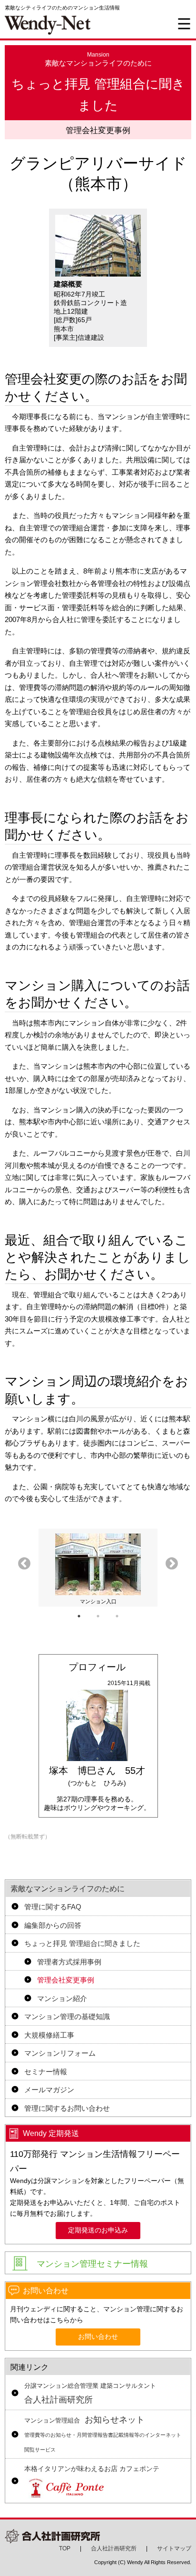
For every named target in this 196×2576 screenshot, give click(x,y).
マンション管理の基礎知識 (67, 2016)
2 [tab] (98, 1616)
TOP (65, 2548)
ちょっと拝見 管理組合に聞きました (82, 1943)
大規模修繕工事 (49, 2035)
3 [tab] (117, 1616)
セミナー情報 (46, 2072)
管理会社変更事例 (66, 1980)
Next (172, 1564)
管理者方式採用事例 (69, 1962)
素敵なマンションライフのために (68, 1889)
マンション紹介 (62, 1998)
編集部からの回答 (53, 1925)
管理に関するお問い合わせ (67, 2108)
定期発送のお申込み (98, 2230)
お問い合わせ (98, 2337)
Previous (24, 1564)
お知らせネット (103, 2434)
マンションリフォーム (60, 2053)
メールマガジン (49, 2090)
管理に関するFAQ (53, 1907)
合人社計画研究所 (90, 2394)
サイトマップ (174, 2548)
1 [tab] (79, 1616)
